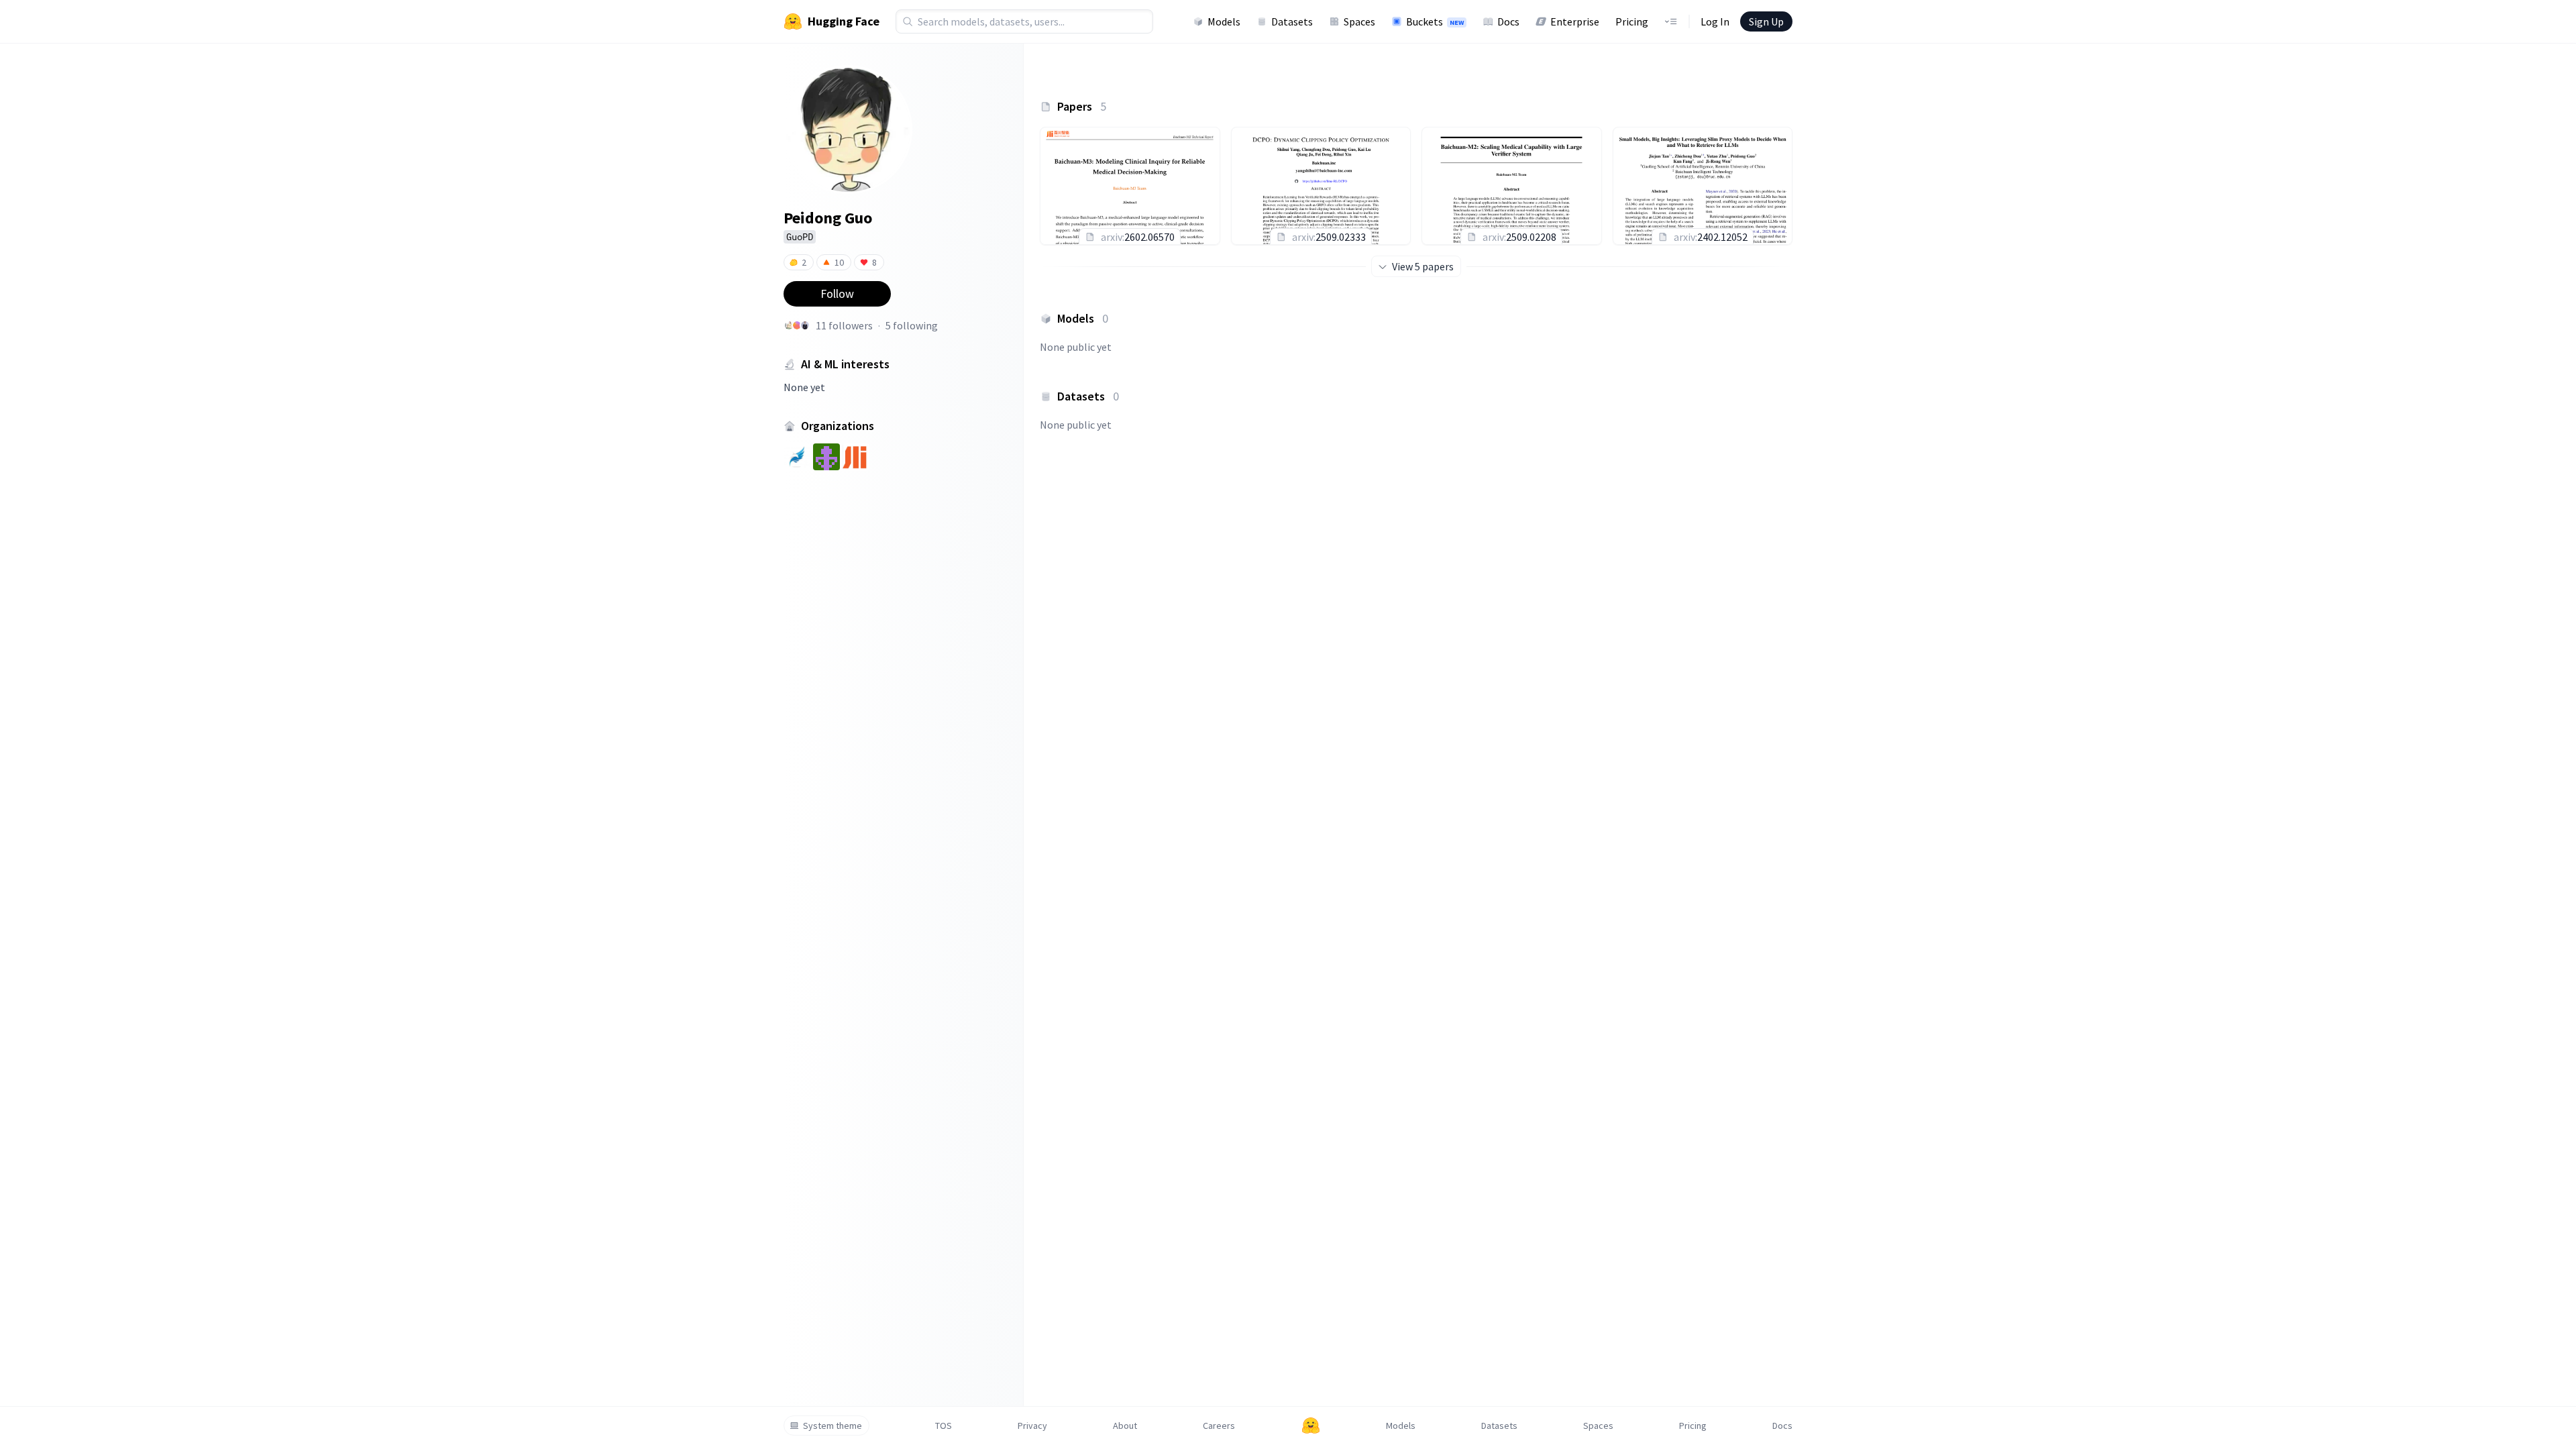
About (1125, 1426)
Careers (1219, 1426)
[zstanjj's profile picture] (789, 325)
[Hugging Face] (1311, 1426)
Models (1224, 21)
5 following (912, 325)
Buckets (1435, 21)
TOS (944, 1426)
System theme (833, 1426)
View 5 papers (1423, 266)
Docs (1508, 21)
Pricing (1632, 21)
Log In (1715, 21)
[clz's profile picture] (797, 325)
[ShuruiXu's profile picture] (805, 325)
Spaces (1359, 21)
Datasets (1292, 21)
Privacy (1032, 1426)
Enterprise (1575, 21)
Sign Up (1766, 21)
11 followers (844, 325)
